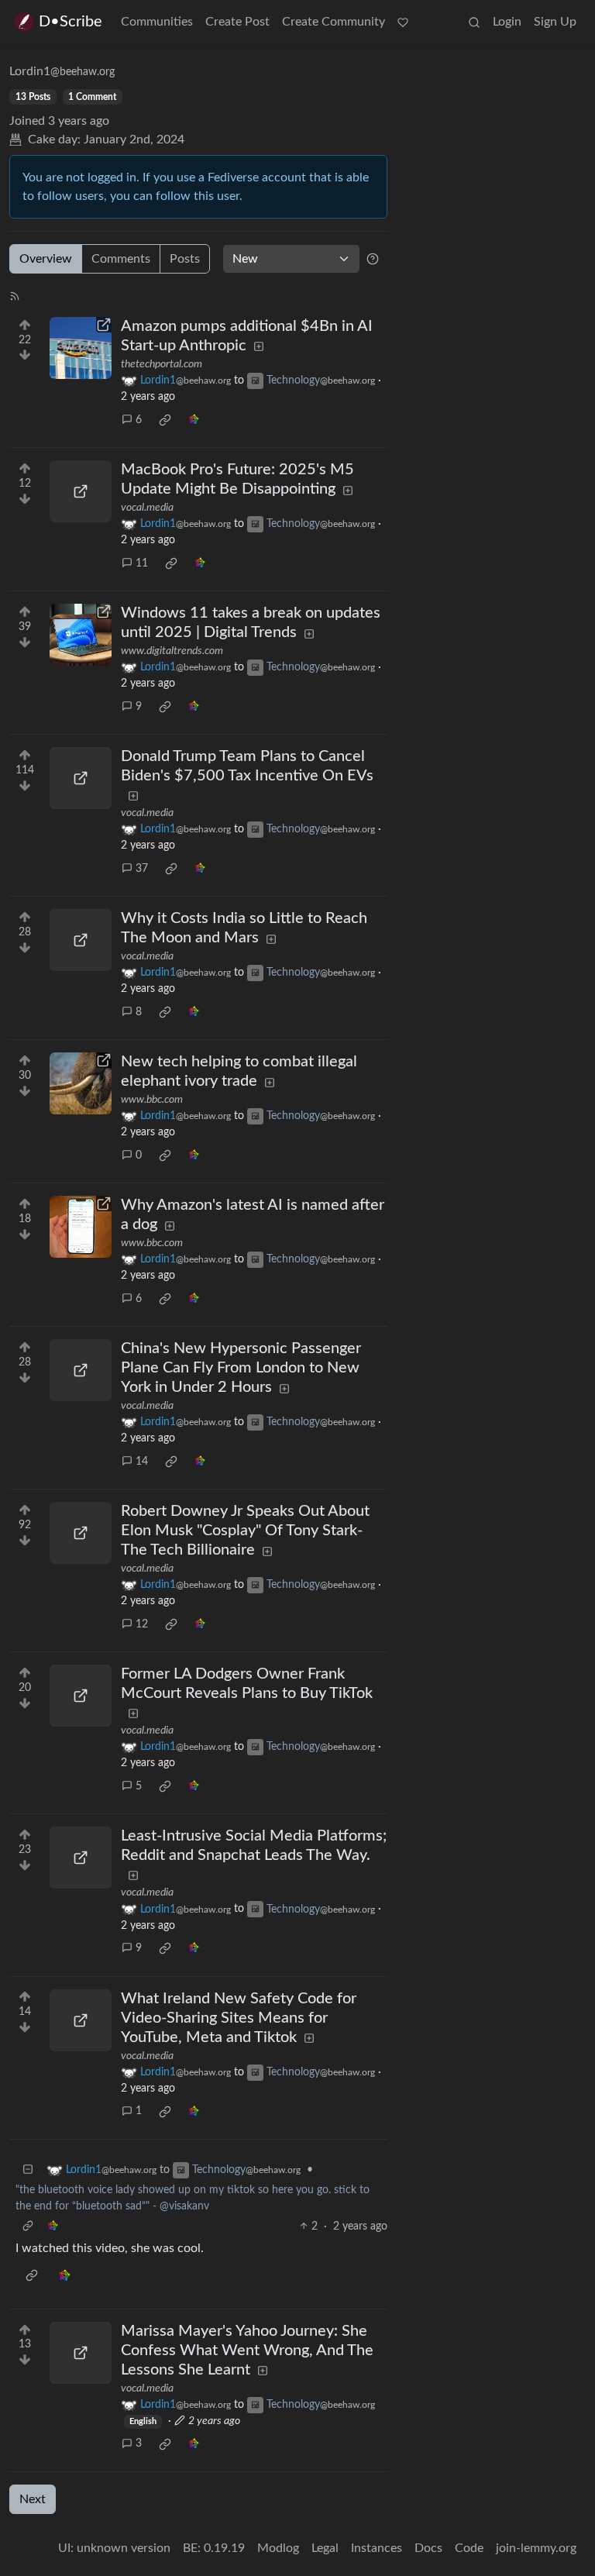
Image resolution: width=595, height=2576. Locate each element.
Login (507, 22)
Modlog (278, 2548)
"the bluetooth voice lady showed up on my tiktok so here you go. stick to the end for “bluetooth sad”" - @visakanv (193, 2198)
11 (142, 563)
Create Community (334, 22)
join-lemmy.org (536, 2548)
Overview (46, 259)
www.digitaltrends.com (172, 651)
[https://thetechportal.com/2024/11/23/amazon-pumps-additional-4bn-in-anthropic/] (81, 348)
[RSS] (15, 295)
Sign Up (555, 22)
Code (469, 2548)
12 (142, 1624)
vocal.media (147, 508)
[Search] (474, 22)
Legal (325, 2548)
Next (33, 2499)
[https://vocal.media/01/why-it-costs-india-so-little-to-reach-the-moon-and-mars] (81, 940)
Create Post (237, 22)
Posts (185, 259)
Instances (377, 2548)
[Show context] (28, 2227)
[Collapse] (28, 2170)
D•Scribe (71, 22)
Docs (428, 2548)
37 (142, 869)
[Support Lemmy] (403, 22)
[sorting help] (373, 259)
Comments (121, 259)
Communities (157, 22)
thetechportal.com (162, 364)
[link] (165, 420)
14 (142, 1462)
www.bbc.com (152, 1100)
